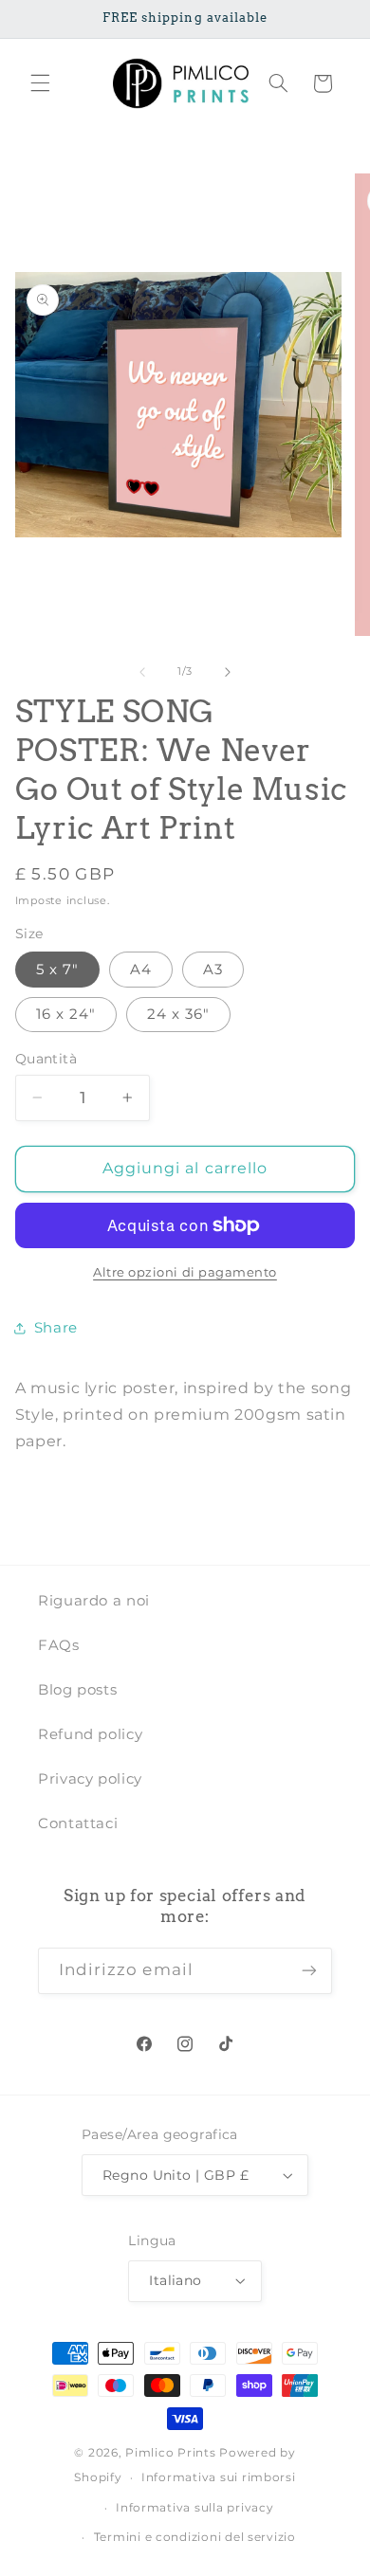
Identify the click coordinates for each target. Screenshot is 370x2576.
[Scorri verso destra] (228, 672)
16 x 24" (66, 1014)
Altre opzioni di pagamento (185, 1272)
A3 (213, 970)
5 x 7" (57, 970)
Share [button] (56, 1328)
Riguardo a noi (94, 1601)
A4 (141, 970)
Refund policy (90, 1734)
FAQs (59, 1645)
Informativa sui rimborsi (219, 2477)
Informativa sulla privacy (194, 2508)
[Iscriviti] (309, 1971)
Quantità (46, 1059)
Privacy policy (90, 1779)
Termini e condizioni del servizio (195, 2537)
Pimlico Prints (170, 2453)
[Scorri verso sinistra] (142, 672)
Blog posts (77, 1690)
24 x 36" (178, 1014)
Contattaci (78, 1823)
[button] (40, 83)
